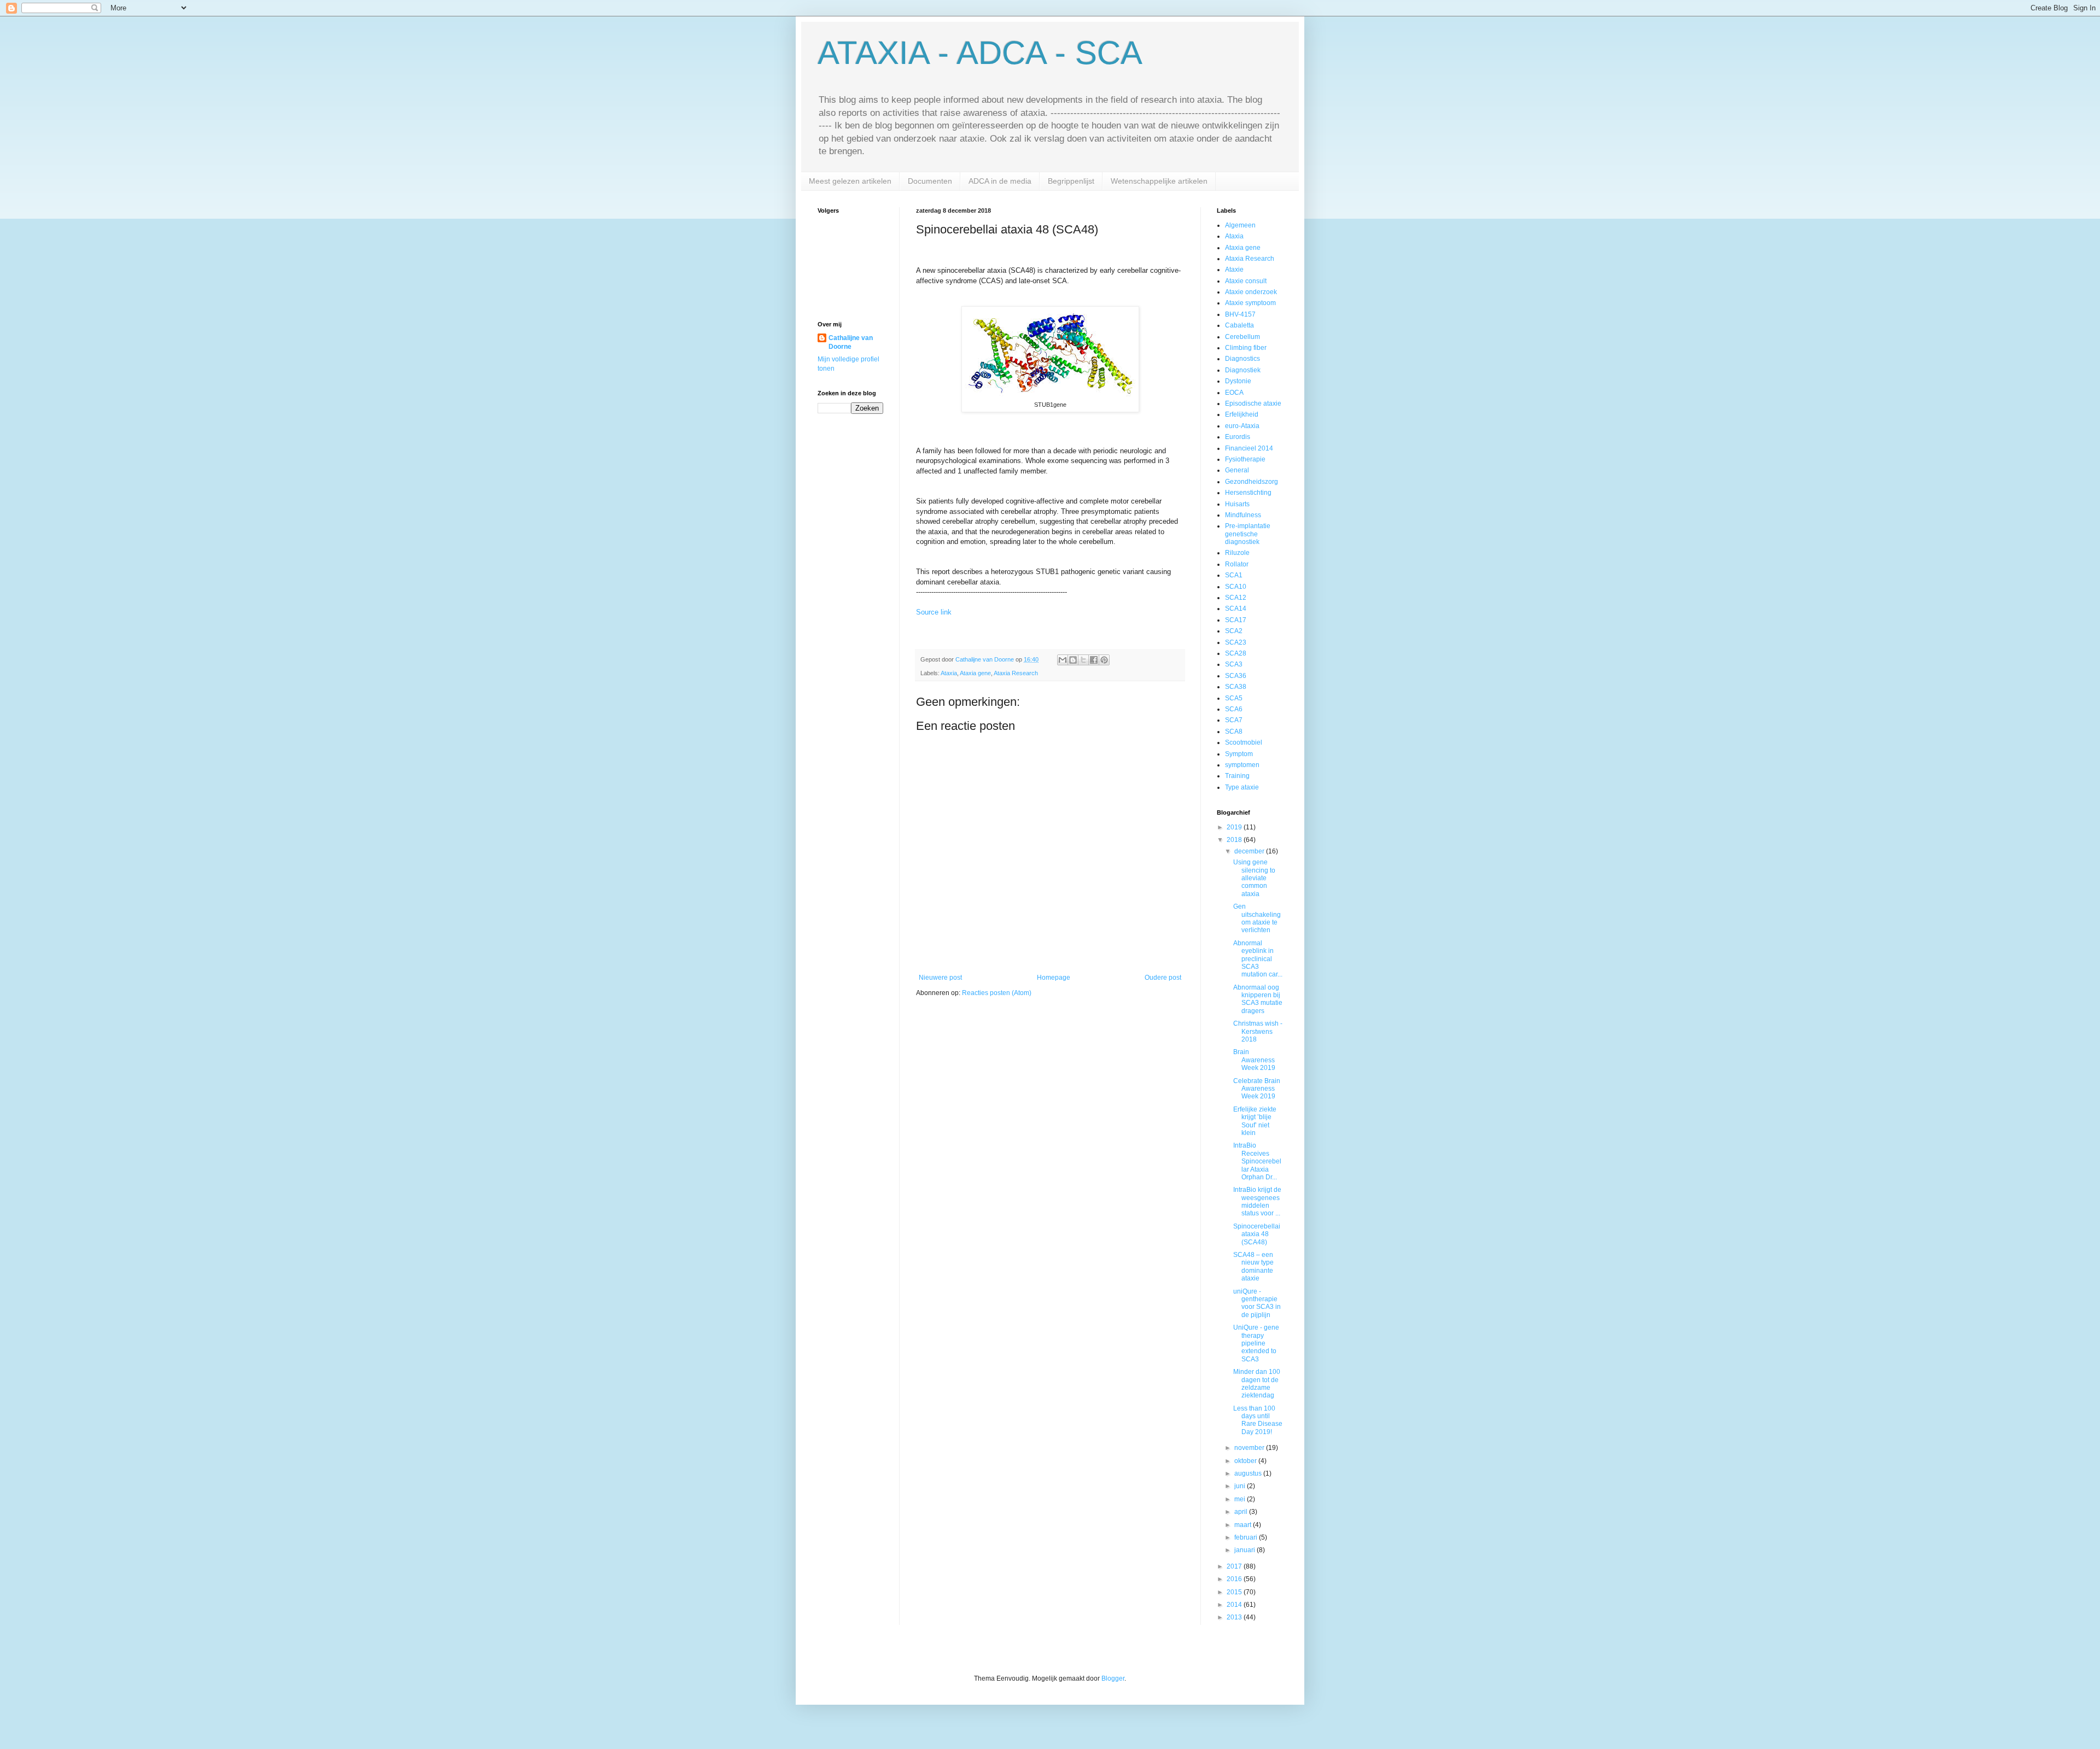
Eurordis (1238, 437)
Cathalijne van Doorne (851, 343)
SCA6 (1234, 709)
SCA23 (1236, 642)
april (1242, 1512)
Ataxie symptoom (1250, 303)
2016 (1235, 1579)
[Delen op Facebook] (1094, 660)
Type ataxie (1242, 787)
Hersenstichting (1248, 493)
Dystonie (1238, 381)
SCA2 (1234, 631)
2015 (1235, 1592)
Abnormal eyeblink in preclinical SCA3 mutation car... (1258, 959)
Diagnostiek (1243, 370)
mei (1241, 1499)
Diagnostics (1242, 359)
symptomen (1242, 765)
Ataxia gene (975, 673)
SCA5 (1234, 698)
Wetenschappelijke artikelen (1159, 181)
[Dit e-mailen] (1063, 660)
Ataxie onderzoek (1251, 292)
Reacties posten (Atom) (997, 993)
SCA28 (1236, 653)
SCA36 (1236, 676)
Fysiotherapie (1245, 459)
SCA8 (1234, 732)
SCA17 (1236, 620)
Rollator (1237, 564)
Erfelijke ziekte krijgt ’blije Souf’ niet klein (1255, 1121)
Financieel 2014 (1249, 448)
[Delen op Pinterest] (1104, 660)
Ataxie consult (1246, 281)
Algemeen (1240, 225)
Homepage (1054, 978)
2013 (1235, 1617)
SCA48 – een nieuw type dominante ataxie (1253, 1267)
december (1250, 851)
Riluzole (1237, 553)
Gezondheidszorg (1252, 482)
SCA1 (1234, 575)
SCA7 (1234, 720)
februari (1247, 1537)
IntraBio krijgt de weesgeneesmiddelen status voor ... (1257, 1201)
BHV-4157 (1240, 314)
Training (1237, 776)
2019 (1235, 827)
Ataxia (949, 673)
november (1250, 1448)
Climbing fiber (1246, 348)
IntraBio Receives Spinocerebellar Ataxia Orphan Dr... (1257, 1161)
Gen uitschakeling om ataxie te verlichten (1257, 918)
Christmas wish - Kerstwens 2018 (1258, 1031)
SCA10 (1236, 587)
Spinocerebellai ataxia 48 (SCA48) (1257, 1234)
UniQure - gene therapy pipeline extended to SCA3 (1256, 1343)
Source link (934, 612)
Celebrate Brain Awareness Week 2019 (1257, 1089)
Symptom (1239, 754)
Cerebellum (1242, 337)
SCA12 (1236, 598)
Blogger (1113, 1678)
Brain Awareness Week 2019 (1254, 1060)
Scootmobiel (1244, 742)
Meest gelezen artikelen (850, 181)
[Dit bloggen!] (1073, 660)
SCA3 (1234, 664)
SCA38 (1236, 687)
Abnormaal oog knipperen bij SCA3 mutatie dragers (1258, 999)
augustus (1249, 1473)
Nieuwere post (940, 978)
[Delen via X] (1083, 660)
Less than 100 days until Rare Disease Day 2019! (1258, 1420)
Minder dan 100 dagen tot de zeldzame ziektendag (1257, 1384)
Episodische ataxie (1253, 403)
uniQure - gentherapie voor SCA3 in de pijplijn (1257, 1303)
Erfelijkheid (1242, 414)
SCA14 (1236, 609)
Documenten (930, 181)
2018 (1235, 840)
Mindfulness (1243, 515)
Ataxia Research (1016, 673)
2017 (1235, 1566)
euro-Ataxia (1242, 426)
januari (1246, 1550)
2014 (1235, 1605)
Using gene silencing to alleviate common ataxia (1254, 878)
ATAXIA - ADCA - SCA (980, 53)
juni (1241, 1486)
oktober (1246, 1461)
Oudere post (1163, 978)
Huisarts (1237, 504)
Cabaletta (1239, 325)
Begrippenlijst (1071, 181)
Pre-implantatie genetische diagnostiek (1248, 534)
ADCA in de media (1000, 181)
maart (1244, 1525)
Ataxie (1234, 270)
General (1237, 470)
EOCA (1234, 393)
